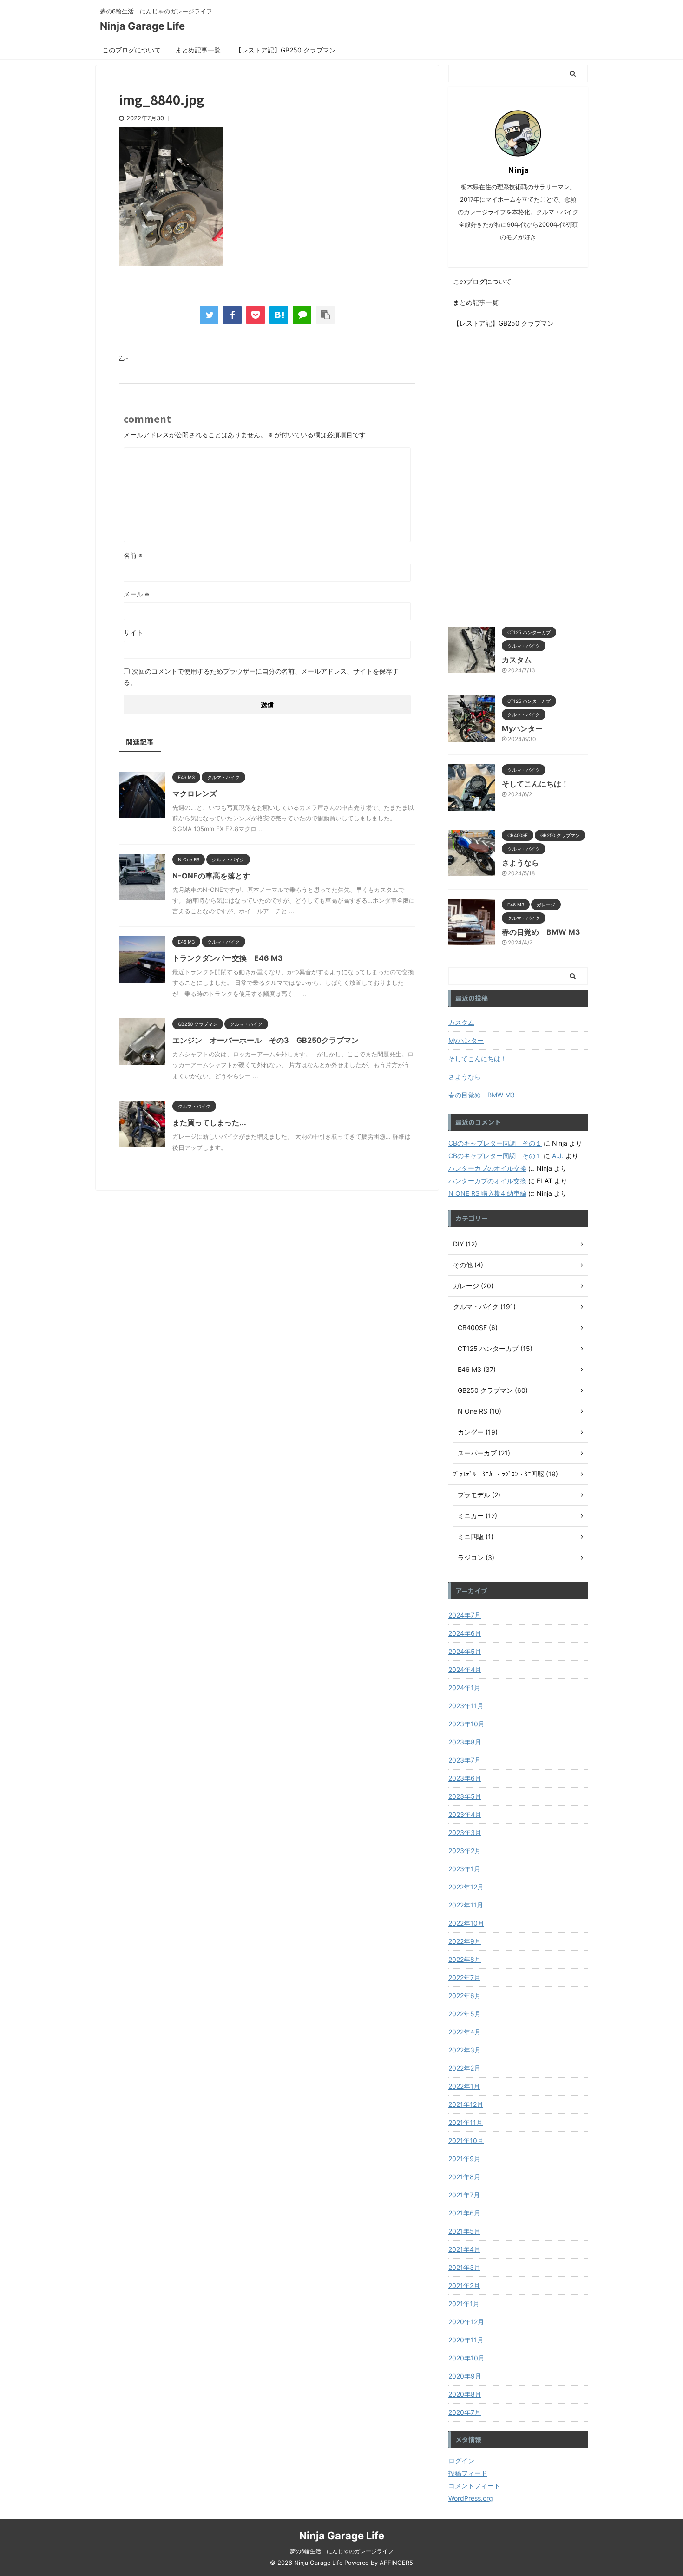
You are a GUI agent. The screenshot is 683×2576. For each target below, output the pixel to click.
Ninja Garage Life (142, 26)
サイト (133, 633)
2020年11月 (466, 2340)
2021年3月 (464, 2267)
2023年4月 (465, 1814)
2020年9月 (465, 2376)
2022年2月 (464, 2068)
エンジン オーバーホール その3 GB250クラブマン (266, 1040)
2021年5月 (464, 2231)
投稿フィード (468, 2473)
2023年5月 (465, 1796)
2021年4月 (464, 2249)
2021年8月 (464, 2177)
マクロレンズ (195, 793)
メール (136, 594)
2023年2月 (465, 1851)
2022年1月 (464, 2086)
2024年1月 (464, 1688)
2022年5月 (465, 2014)
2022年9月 (465, 1941)
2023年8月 (465, 1742)
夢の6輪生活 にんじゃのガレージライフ (342, 2551)
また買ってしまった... (209, 1122)
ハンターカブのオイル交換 (487, 1168)
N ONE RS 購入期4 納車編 (487, 1193)
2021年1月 (464, 2304)
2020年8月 (465, 2394)
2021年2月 (464, 2285)
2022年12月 (466, 1887)
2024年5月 (465, 1651)
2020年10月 (466, 2358)
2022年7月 (464, 1977)
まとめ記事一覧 (198, 50)
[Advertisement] (518, 478)
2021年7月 (464, 2195)
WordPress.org (471, 2498)
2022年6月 (465, 1996)
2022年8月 (465, 1959)
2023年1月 (464, 1869)
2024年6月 (465, 1633)
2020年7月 (465, 2412)
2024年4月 (465, 1669)
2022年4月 (465, 2032)
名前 (133, 555)
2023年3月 (465, 1832)
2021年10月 (466, 2140)
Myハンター (522, 728)
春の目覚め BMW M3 (541, 932)
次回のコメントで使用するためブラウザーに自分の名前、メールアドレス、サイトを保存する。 (261, 677)
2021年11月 (466, 2122)
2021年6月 (464, 2213)
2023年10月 (466, 1724)
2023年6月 (465, 1778)
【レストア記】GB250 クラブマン (286, 50)
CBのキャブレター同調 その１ (495, 1143)
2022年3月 (465, 2050)
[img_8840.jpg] (279, 315)
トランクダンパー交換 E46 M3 (228, 958)
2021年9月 (464, 2159)
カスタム (517, 660)
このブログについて (131, 50)
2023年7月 (465, 1760)
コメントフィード (474, 2486)
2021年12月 (466, 2104)
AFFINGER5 (396, 2563)
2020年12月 (466, 2322)
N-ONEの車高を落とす (211, 876)
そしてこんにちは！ (535, 784)
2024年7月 (465, 1615)
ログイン (461, 2461)
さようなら (520, 863)
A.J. (558, 1156)
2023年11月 (466, 1706)
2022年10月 (466, 1923)
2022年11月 (466, 1905)
